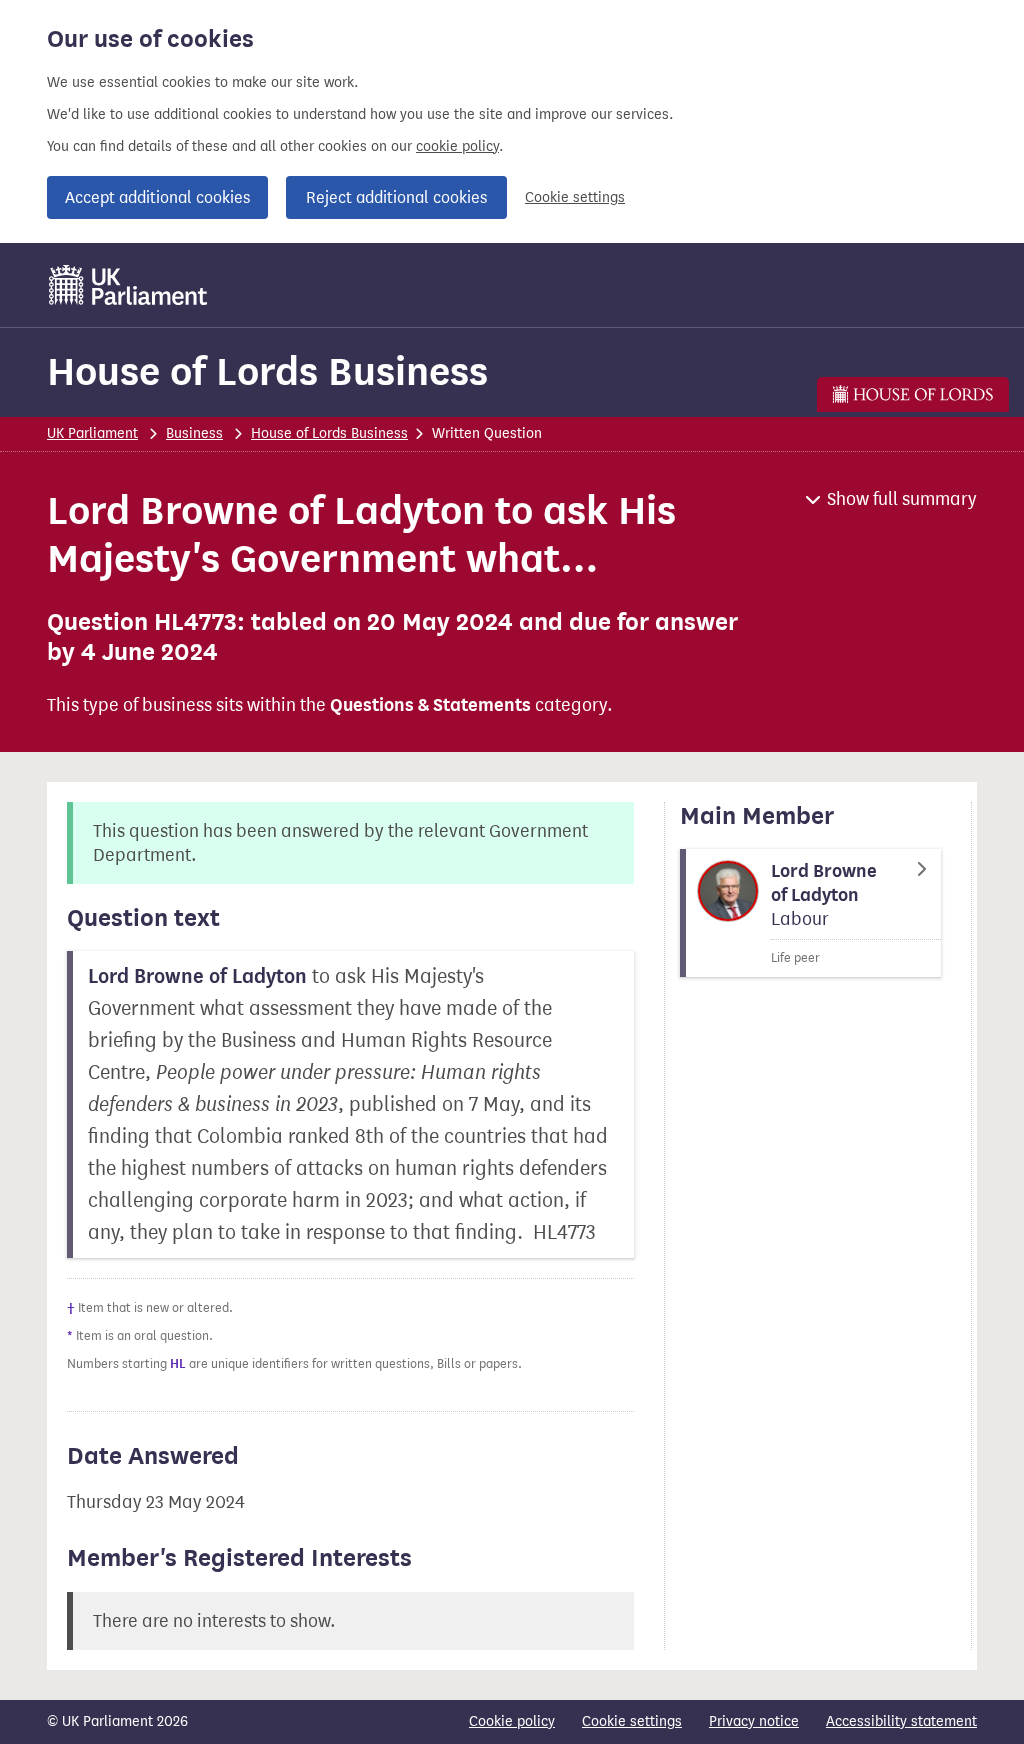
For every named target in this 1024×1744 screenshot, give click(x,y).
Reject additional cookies (396, 197)
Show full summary (902, 499)
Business (194, 433)
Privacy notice (754, 1721)
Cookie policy (512, 1721)
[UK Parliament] (128, 285)
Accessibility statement (901, 1721)
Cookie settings (575, 197)
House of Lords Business (267, 371)
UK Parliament (92, 433)
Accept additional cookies (157, 197)
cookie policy (457, 146)
